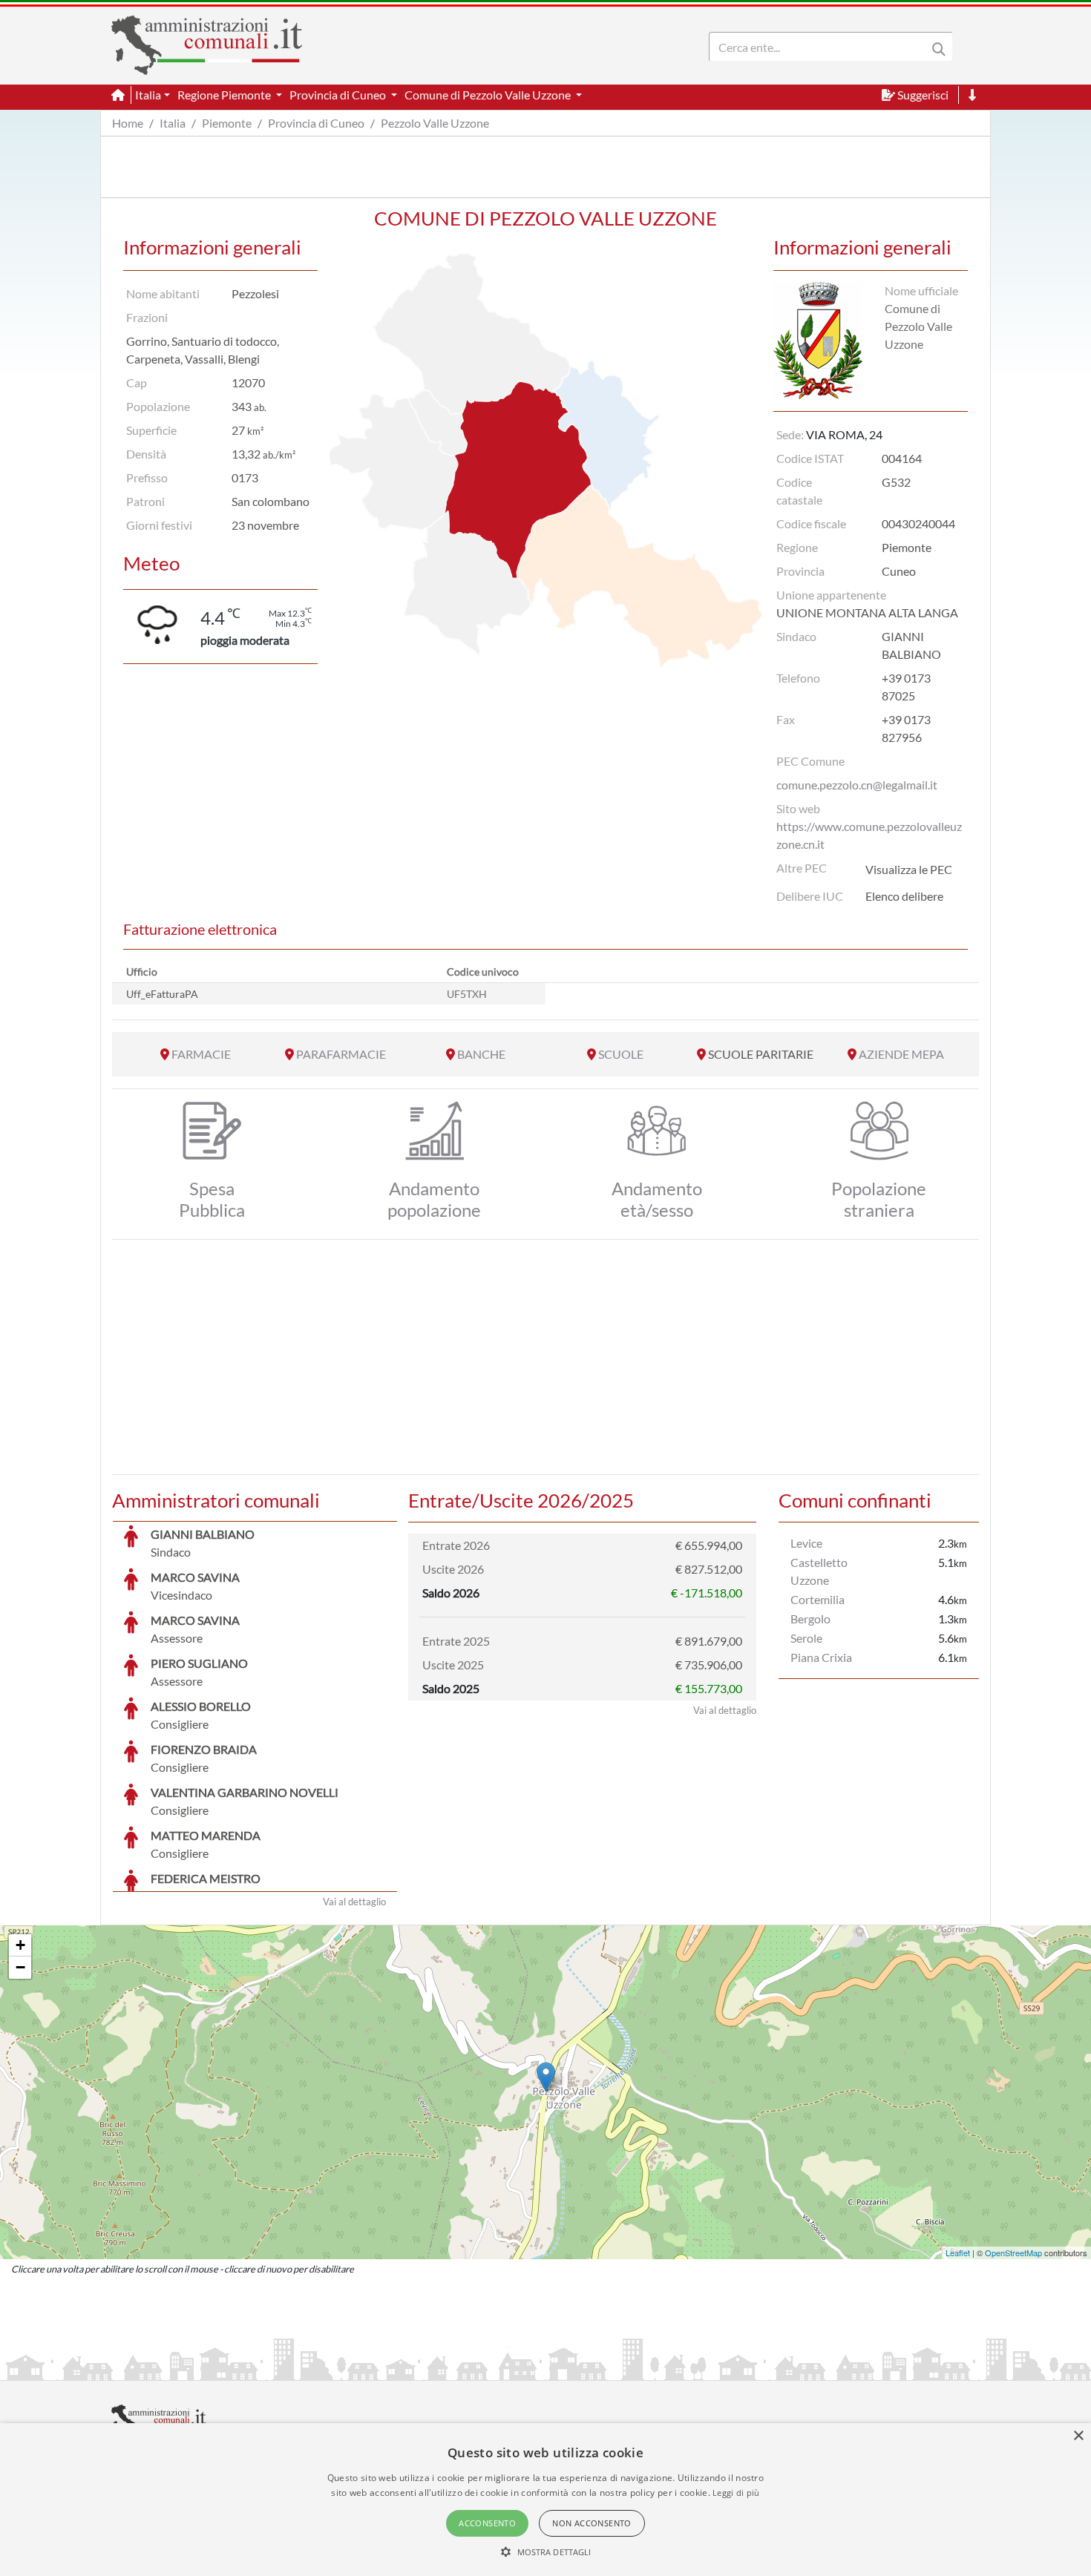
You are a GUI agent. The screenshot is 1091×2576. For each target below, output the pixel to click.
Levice (806, 1543)
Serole (806, 1638)
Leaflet (958, 2253)
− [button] (20, 1967)
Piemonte (227, 123)
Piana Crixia (821, 1657)
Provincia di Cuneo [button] (339, 95)
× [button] (1078, 2436)
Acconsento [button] (487, 2523)
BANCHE (481, 1054)
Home (128, 123)
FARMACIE (201, 1054)
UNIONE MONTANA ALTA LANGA (867, 612)
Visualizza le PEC (909, 869)
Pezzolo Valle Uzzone (435, 123)
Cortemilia (818, 1599)
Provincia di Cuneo (316, 123)
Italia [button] (148, 95)
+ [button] (20, 1945)
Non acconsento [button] (592, 2523)
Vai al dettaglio (354, 1902)
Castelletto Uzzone (819, 1571)
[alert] (545, 2500)
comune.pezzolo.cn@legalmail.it (857, 785)
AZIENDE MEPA (901, 1054)
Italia (173, 123)
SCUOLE (621, 1054)
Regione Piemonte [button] (225, 95)
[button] (546, 2552)
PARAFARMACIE (341, 1054)
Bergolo (810, 1619)
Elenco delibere (904, 896)
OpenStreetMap (1013, 2253)
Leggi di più (736, 2493)
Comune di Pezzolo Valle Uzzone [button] (489, 95)
